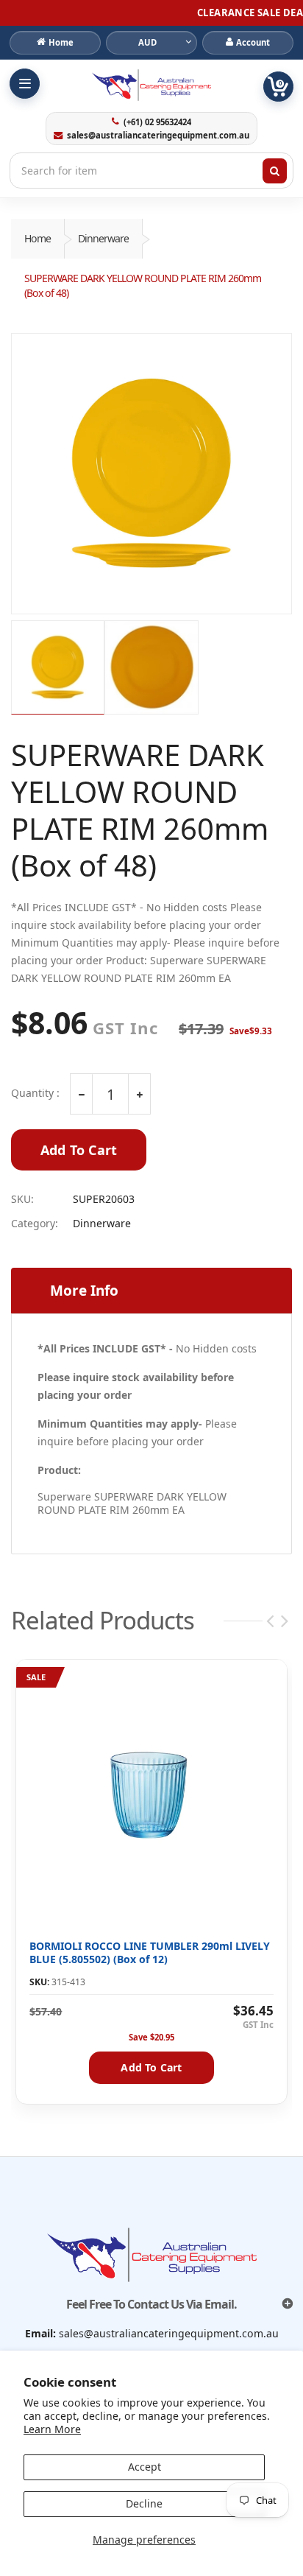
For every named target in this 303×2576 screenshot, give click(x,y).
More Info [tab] (84, 1291)
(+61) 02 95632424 (157, 122)
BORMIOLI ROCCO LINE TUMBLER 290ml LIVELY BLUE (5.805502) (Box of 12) (150, 1952)
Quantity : (35, 1093)
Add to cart (151, 2067)
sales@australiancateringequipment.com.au (158, 136)
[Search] (275, 171)
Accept (145, 2467)
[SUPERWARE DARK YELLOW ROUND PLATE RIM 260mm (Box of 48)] (151, 474)
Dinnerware (103, 238)
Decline (144, 2503)
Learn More (52, 2429)
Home (38, 238)
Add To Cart (79, 1150)
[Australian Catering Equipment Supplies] (151, 85)
